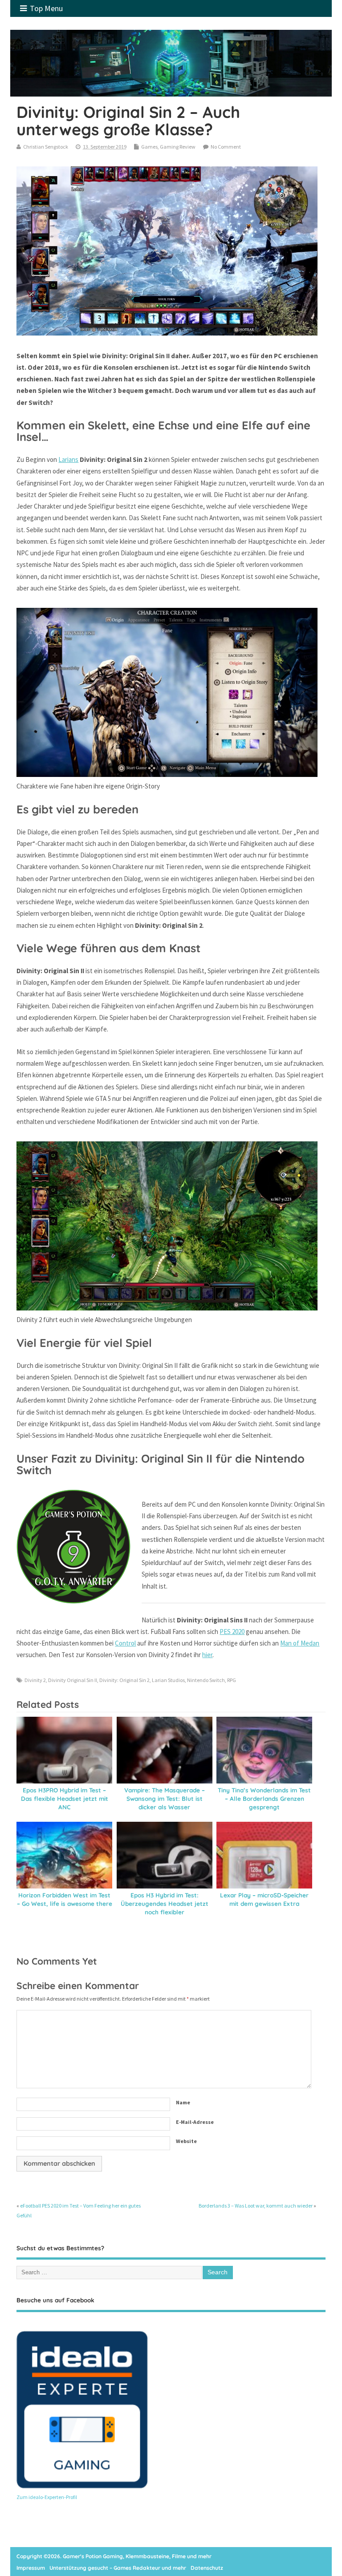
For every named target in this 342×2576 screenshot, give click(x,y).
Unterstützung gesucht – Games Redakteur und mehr (118, 2568)
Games (149, 147)
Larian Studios (168, 1680)
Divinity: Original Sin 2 (124, 1680)
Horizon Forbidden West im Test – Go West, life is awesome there (65, 1899)
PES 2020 (232, 1632)
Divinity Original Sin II (73, 1680)
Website (186, 2141)
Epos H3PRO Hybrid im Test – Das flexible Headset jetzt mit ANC (65, 1798)
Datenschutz (207, 2568)
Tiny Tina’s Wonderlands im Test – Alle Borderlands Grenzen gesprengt (264, 1798)
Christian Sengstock (46, 147)
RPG (232, 1680)
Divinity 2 (35, 1680)
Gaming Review (178, 147)
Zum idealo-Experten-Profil (47, 2497)
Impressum (31, 2568)
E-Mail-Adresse (195, 2122)
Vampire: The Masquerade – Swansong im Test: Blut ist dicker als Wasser (165, 1798)
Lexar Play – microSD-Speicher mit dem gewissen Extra (264, 1899)
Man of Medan (300, 1643)
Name (183, 2102)
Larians (68, 459)
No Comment (226, 147)
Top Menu (46, 8)
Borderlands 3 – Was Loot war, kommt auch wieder (256, 2206)
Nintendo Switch (206, 1680)
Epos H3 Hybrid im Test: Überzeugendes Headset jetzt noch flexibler (165, 1903)
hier (207, 1655)
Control (125, 1643)
